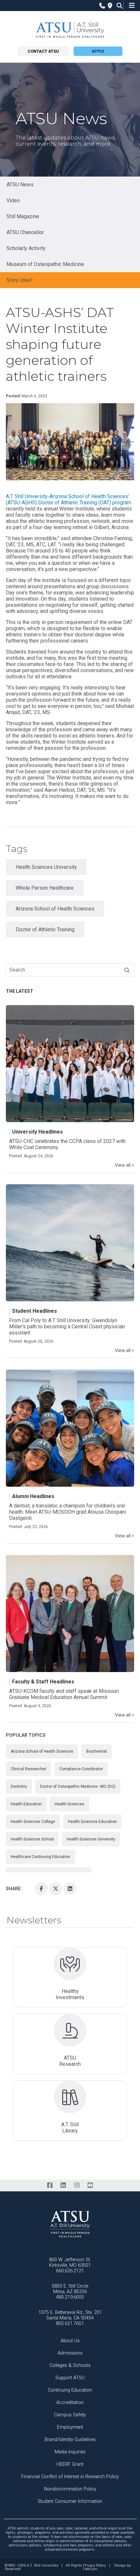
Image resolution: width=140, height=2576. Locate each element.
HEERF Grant (70, 2464)
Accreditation (70, 2403)
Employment (70, 2427)
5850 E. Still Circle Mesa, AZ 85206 (70, 2289)
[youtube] (90, 2185)
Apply (98, 51)
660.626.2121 (70, 2271)
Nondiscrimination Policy (70, 2489)
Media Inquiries (70, 2452)
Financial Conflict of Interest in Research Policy (70, 2477)
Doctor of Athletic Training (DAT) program (85, 503)
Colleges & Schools (70, 2365)
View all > (125, 1165)
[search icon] (118, 6)
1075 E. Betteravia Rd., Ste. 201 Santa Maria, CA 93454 (70, 2315)
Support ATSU (70, 2378)
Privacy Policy (94, 2566)
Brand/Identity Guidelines (70, 2440)
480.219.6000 (70, 2297)
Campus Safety (70, 2415)
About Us (70, 2341)
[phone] (101, 6)
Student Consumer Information (70, 2501)
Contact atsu (43, 51)
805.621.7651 (70, 2324)
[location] (109, 6)
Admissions (70, 2353)
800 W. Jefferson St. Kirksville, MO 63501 (70, 2263)
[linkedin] (63, 2185)
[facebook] (50, 2185)
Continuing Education (70, 2390)
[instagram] (77, 2185)
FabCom (90, 2569)
